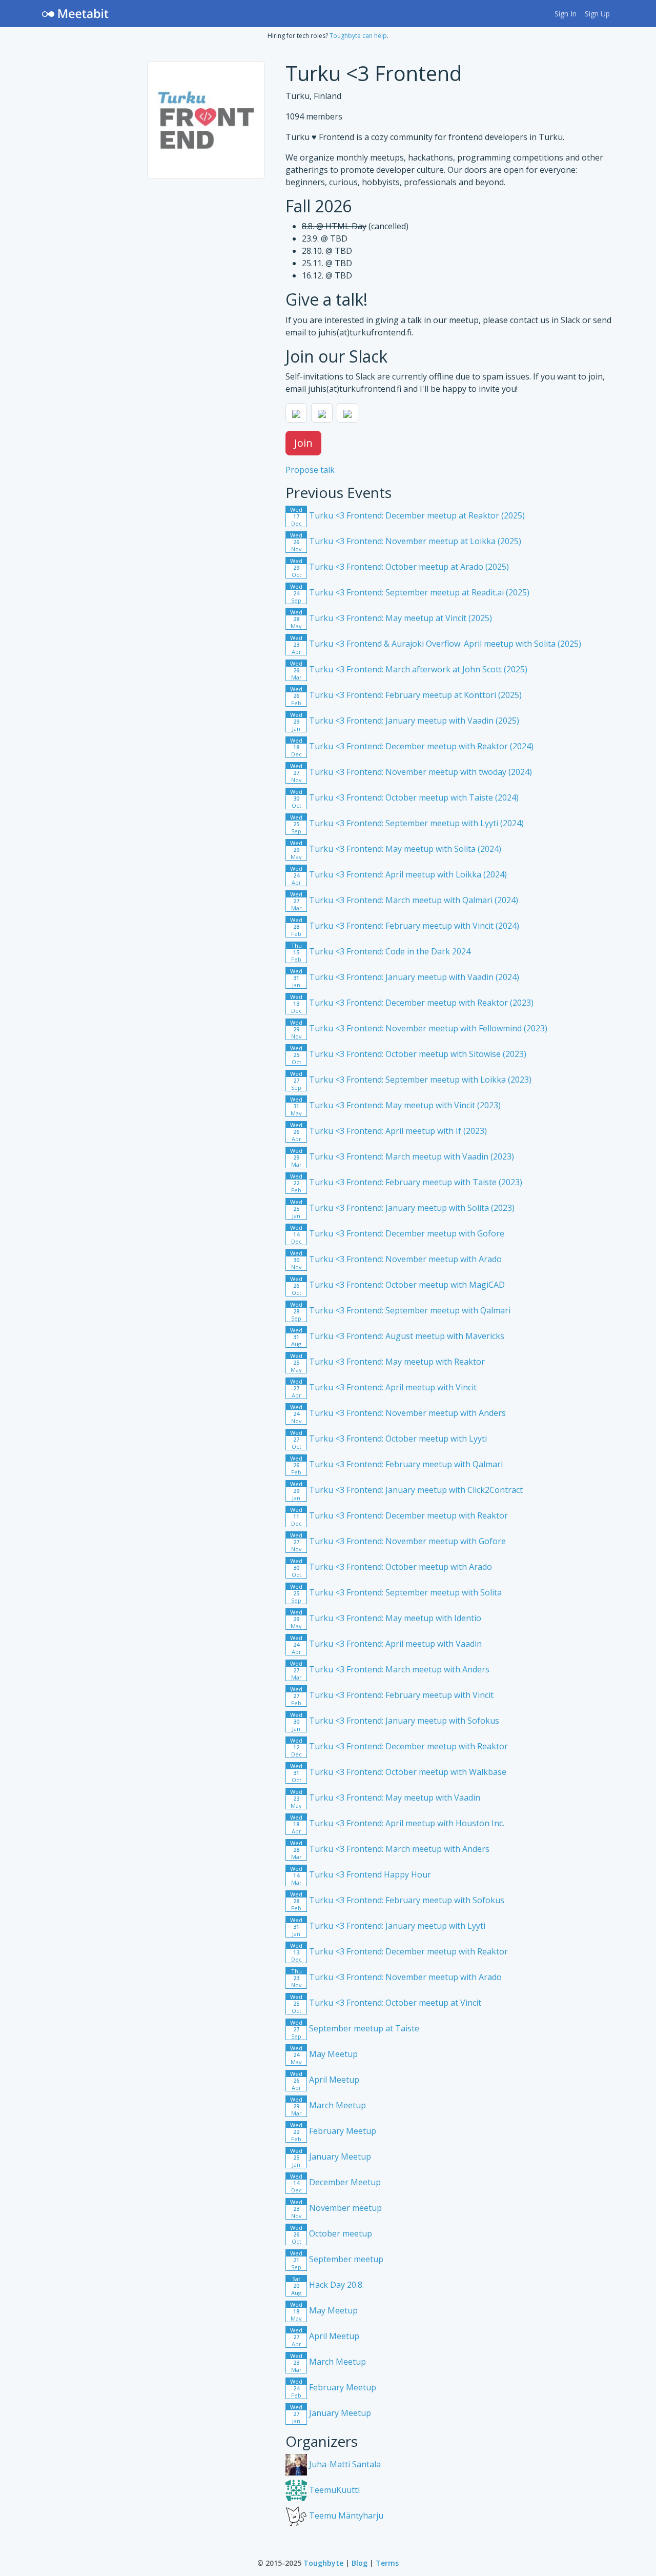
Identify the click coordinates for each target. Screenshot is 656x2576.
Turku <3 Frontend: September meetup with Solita (396, 1592)
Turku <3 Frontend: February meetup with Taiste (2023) (406, 1182)
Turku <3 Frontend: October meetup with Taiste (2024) (404, 797)
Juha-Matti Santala (344, 2464)
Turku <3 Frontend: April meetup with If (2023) (388, 1131)
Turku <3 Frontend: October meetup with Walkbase (398, 1772)
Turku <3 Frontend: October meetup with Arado (391, 1567)
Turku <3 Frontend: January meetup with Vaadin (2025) (405, 721)
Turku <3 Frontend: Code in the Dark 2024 (381, 951)
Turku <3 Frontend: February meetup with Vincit (392, 1695)
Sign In (566, 14)
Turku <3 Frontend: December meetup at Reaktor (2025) (407, 515)
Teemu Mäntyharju (345, 2515)
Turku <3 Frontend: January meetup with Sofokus (395, 1721)
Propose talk (310, 470)
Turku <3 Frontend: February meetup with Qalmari (396, 1464)
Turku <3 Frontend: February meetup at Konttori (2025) (406, 695)
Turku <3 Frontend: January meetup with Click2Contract (406, 1490)
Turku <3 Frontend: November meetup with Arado (396, 1259)
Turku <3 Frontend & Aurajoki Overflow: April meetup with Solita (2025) (436, 644)
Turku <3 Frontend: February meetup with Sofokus (397, 1900)
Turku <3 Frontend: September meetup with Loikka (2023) (411, 1080)
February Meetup (333, 2131)
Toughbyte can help (358, 36)
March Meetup (328, 2105)
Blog (360, 2563)
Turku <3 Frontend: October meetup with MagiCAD (397, 1285)
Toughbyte (323, 2563)
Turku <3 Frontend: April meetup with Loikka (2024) (398, 874)
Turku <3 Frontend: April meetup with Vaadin (386, 1644)
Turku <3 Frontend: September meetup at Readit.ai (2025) (410, 592)
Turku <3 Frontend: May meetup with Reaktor (387, 1362)
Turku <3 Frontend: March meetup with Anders (390, 1669)
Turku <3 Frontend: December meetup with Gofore (397, 1233)
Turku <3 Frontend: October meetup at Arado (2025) (399, 567)
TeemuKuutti (333, 2490)
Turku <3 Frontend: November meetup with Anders (398, 1413)
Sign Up (597, 14)
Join (303, 443)
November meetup (336, 2208)
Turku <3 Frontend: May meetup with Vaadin (385, 1798)
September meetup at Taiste (355, 2028)
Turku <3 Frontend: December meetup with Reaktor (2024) (412, 746)
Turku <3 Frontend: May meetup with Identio (386, 1618)
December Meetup (335, 2182)
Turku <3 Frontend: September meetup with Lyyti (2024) (407, 823)
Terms (387, 2563)
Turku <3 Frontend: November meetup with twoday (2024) (411, 772)
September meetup (337, 2259)
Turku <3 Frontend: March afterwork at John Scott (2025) (409, 669)
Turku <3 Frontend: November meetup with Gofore (398, 1541)
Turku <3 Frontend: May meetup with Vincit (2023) (395, 1105)
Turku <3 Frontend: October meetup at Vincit (386, 2003)
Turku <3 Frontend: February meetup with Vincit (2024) (405, 926)
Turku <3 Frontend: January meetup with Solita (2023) (402, 1208)
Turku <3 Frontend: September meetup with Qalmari (400, 1310)
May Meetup (324, 2054)
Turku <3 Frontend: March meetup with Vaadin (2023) (402, 1156)
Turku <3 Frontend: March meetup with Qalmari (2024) (404, 900)
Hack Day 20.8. (327, 2285)
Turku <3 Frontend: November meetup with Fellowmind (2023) (419, 1028)
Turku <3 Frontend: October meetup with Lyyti (388, 1439)
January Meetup (331, 2156)
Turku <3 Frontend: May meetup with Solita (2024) (396, 849)
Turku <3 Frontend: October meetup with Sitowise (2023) (408, 1054)
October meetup (331, 2233)
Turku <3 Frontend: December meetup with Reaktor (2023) (412, 1003)
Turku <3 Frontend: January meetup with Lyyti (388, 1926)
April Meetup (325, 2080)
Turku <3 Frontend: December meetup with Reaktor (399, 1515)
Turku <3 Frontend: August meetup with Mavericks (397, 1336)
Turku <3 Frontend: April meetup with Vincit (383, 1387)
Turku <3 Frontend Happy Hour (361, 1874)
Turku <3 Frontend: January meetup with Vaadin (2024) (405, 977)
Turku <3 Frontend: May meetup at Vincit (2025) (391, 618)
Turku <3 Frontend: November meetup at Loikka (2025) (406, 541)
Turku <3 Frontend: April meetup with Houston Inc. (397, 1823)
